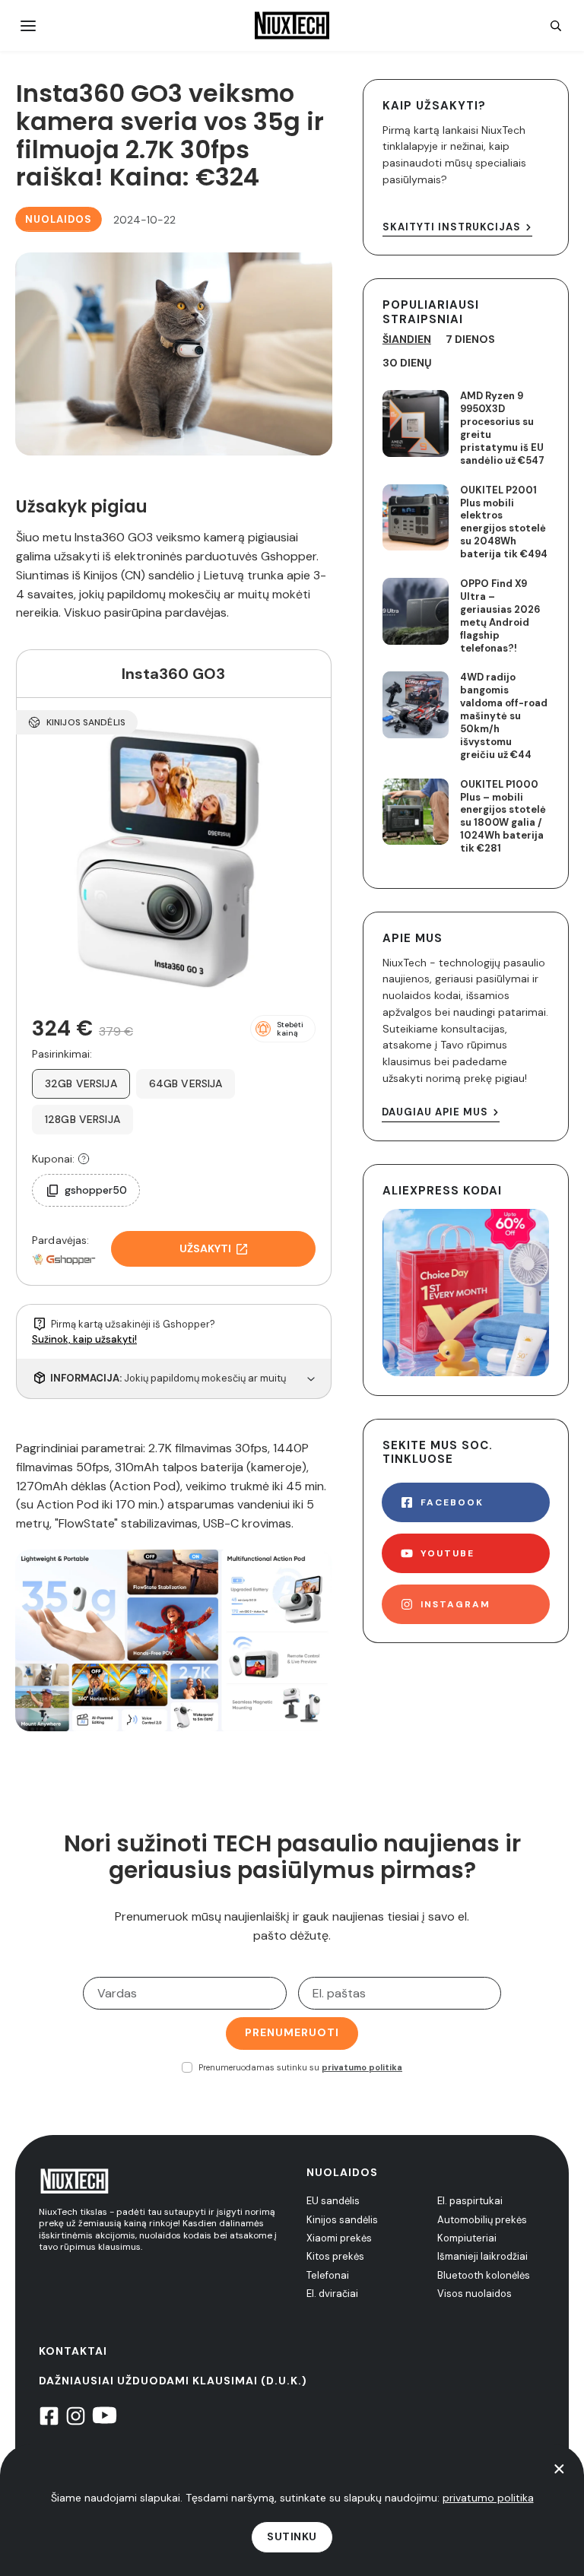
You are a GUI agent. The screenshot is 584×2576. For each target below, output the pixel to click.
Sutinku (292, 2536)
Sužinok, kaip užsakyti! (84, 1339)
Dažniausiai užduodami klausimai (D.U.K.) (173, 2381)
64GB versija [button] (186, 1083)
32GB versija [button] (81, 1083)
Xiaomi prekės (339, 2238)
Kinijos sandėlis (342, 2220)
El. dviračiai (332, 2294)
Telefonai (328, 2275)
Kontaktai (73, 2351)
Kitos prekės (335, 2256)
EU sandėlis (333, 2201)
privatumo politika (362, 2067)
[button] (283, 1029)
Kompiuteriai (467, 2238)
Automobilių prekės (482, 2220)
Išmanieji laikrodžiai (482, 2256)
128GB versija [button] (83, 1119)
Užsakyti (205, 1248)
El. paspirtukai (470, 2201)
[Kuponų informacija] (84, 1159)
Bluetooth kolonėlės (484, 2275)
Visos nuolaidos (474, 2294)
